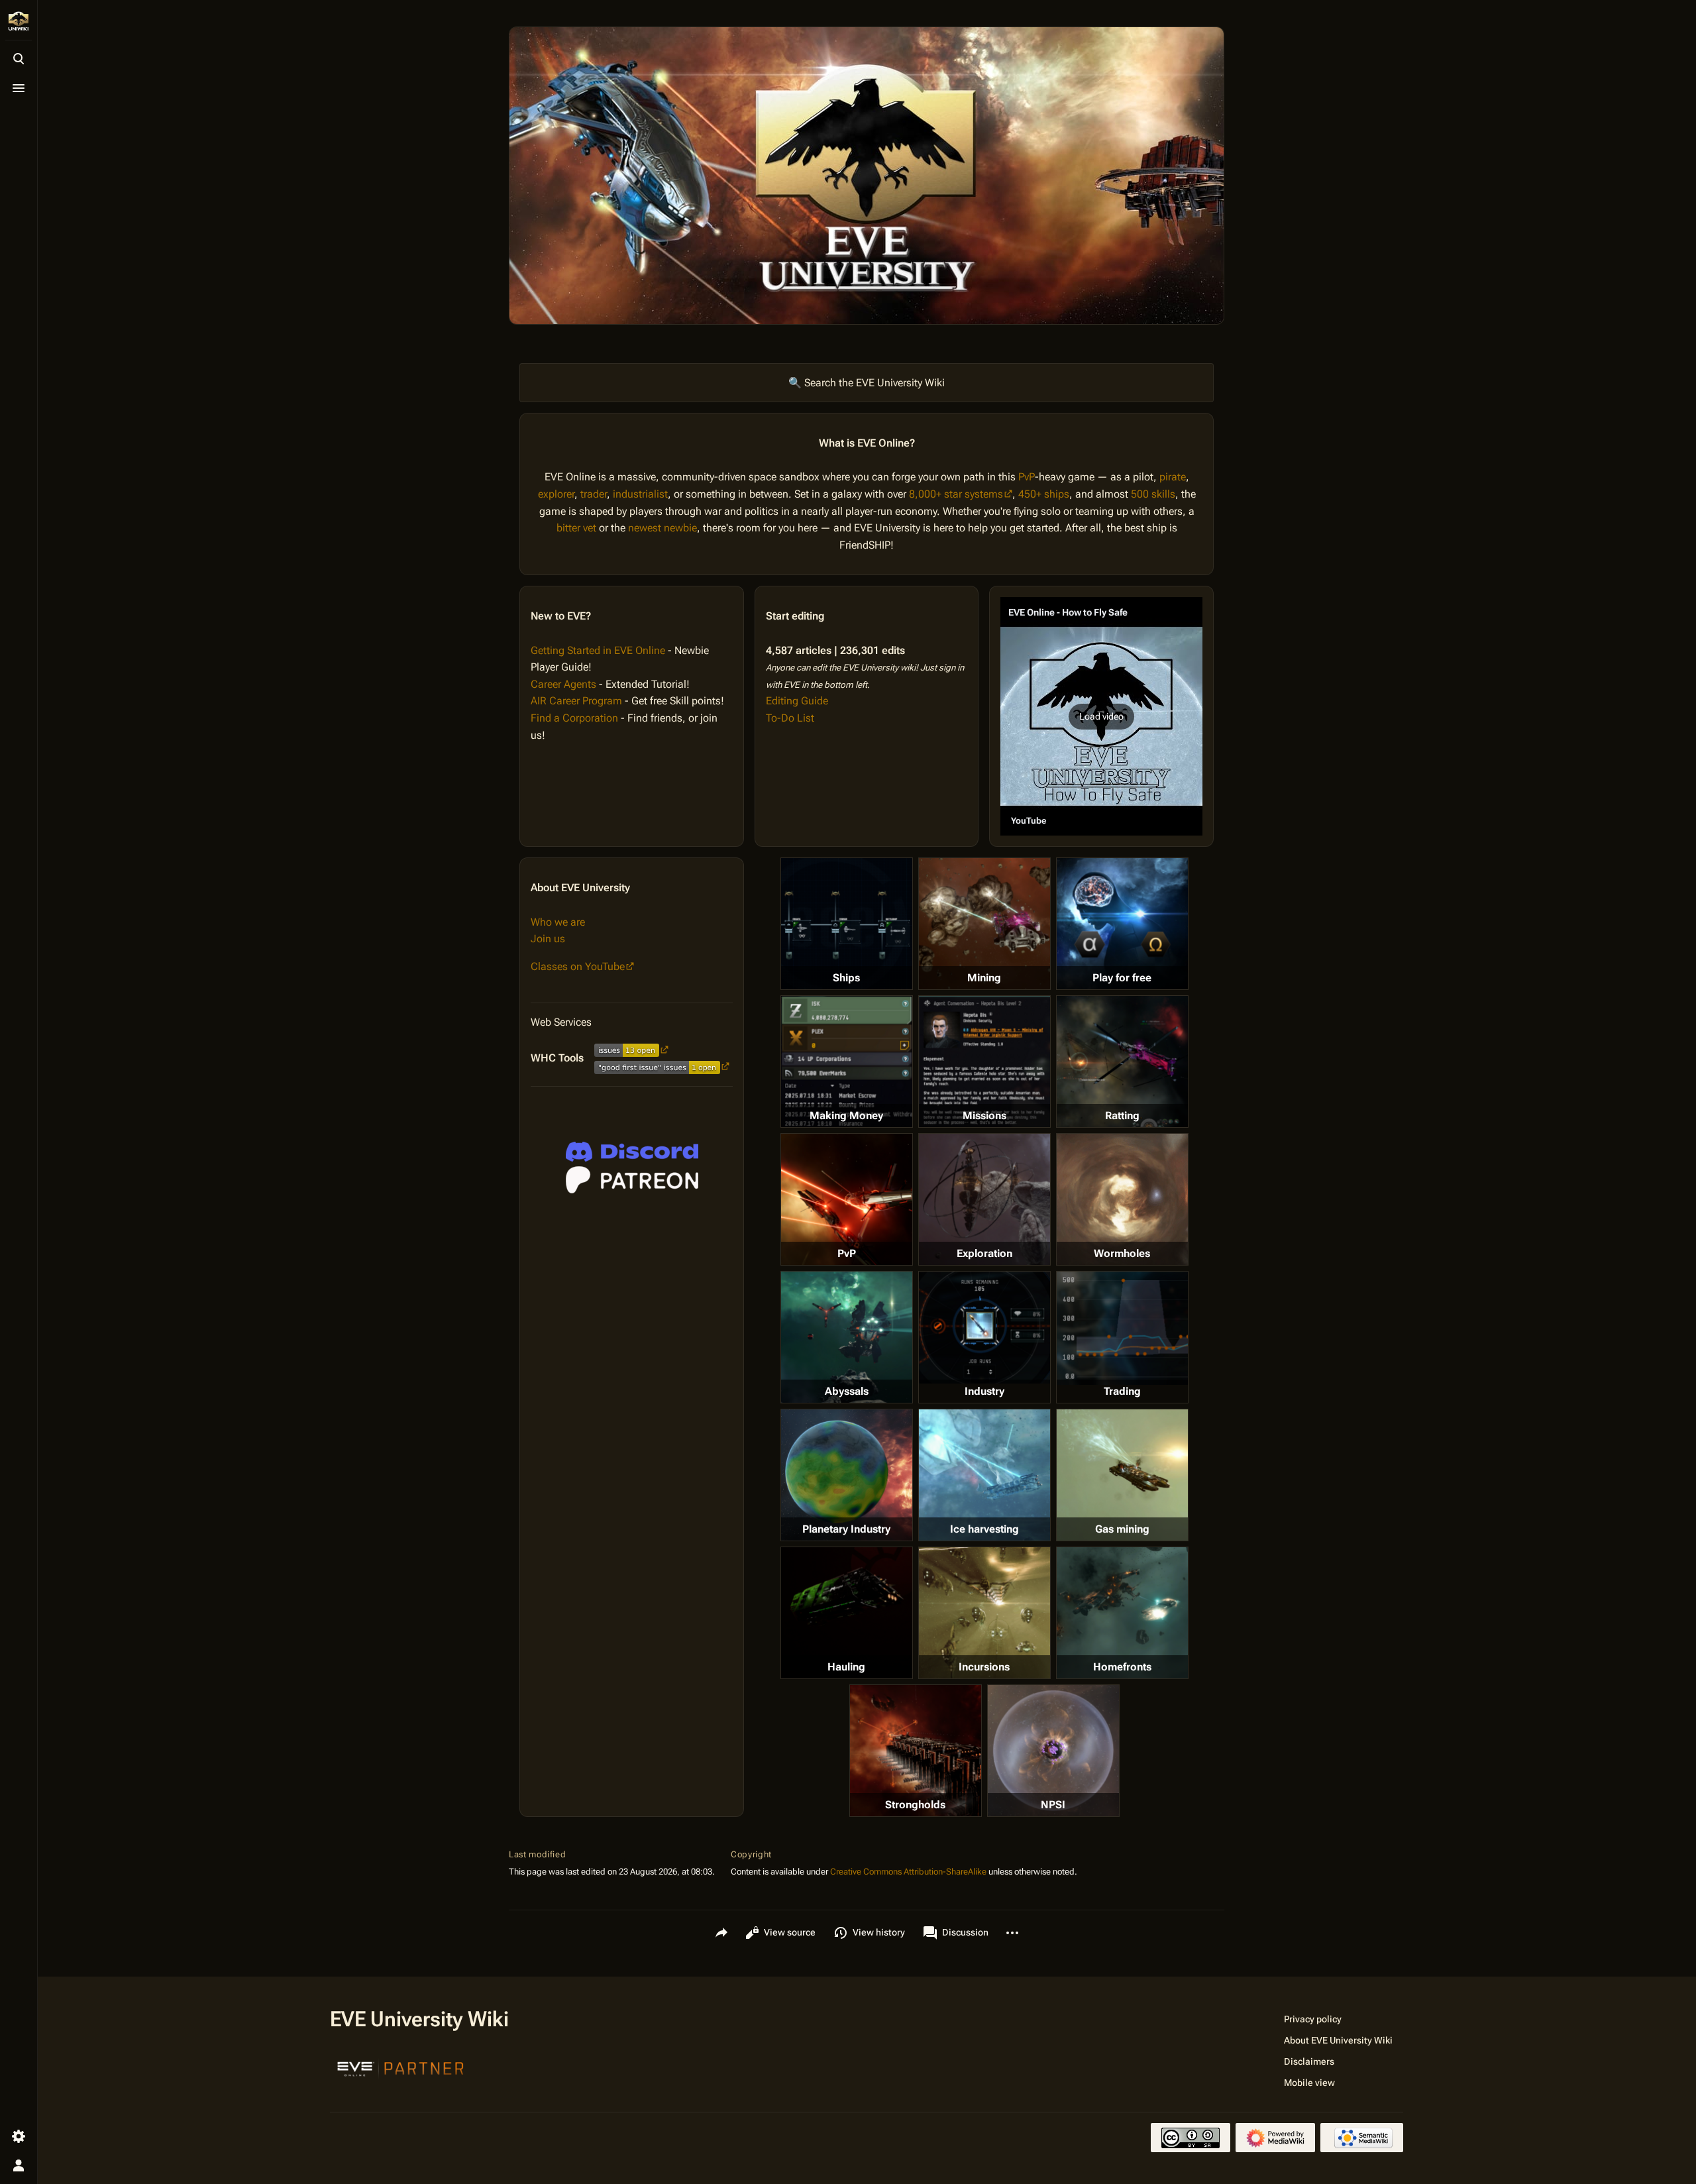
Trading (1122, 1391)
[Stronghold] (916, 1751)
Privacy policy (1313, 2019)
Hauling (846, 1667)
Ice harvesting (984, 1529)
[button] (1101, 716)
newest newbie (662, 528)
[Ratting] (1122, 1062)
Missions (984, 1116)
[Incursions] (984, 1613)
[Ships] (847, 924)
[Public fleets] (1053, 1751)
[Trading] (1122, 1328)
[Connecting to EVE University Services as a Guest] (632, 1152)
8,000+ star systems (956, 494)
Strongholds (915, 1805)
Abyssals (847, 1391)
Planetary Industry (846, 1529)
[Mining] (984, 924)
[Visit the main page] (19, 21)
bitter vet (576, 528)
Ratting (1122, 1116)
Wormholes (1122, 1253)
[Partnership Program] (401, 2067)
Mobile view (1309, 2083)
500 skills (1153, 494)
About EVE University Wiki (1338, 2040)
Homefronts (1122, 1667)
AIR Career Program (576, 701)
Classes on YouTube (578, 966)
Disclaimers (1309, 2061)
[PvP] (847, 1199)
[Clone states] (1122, 924)
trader (594, 494)
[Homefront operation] (1122, 1613)
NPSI (1053, 1805)
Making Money (846, 1116)
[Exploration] (984, 1199)
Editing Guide (797, 701)
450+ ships (1044, 494)
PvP (1027, 477)
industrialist (640, 494)
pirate (1173, 477)
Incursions (984, 1667)
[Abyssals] (847, 1337)
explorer (556, 494)
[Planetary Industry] (847, 1475)
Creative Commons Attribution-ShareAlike (908, 1872)
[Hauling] (847, 1613)
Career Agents (563, 684)
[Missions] (984, 1062)
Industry (984, 1391)
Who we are (558, 922)
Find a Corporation (574, 718)
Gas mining (1122, 1529)
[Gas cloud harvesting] (1122, 1475)
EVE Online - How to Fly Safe (1068, 612)
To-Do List (790, 718)
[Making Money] (847, 1062)
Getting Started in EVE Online (598, 650)
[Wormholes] (1122, 1199)
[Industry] (984, 1327)
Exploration (984, 1253)
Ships (846, 978)
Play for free (1122, 978)
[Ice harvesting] (984, 1475)
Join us (548, 939)
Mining (984, 978)
